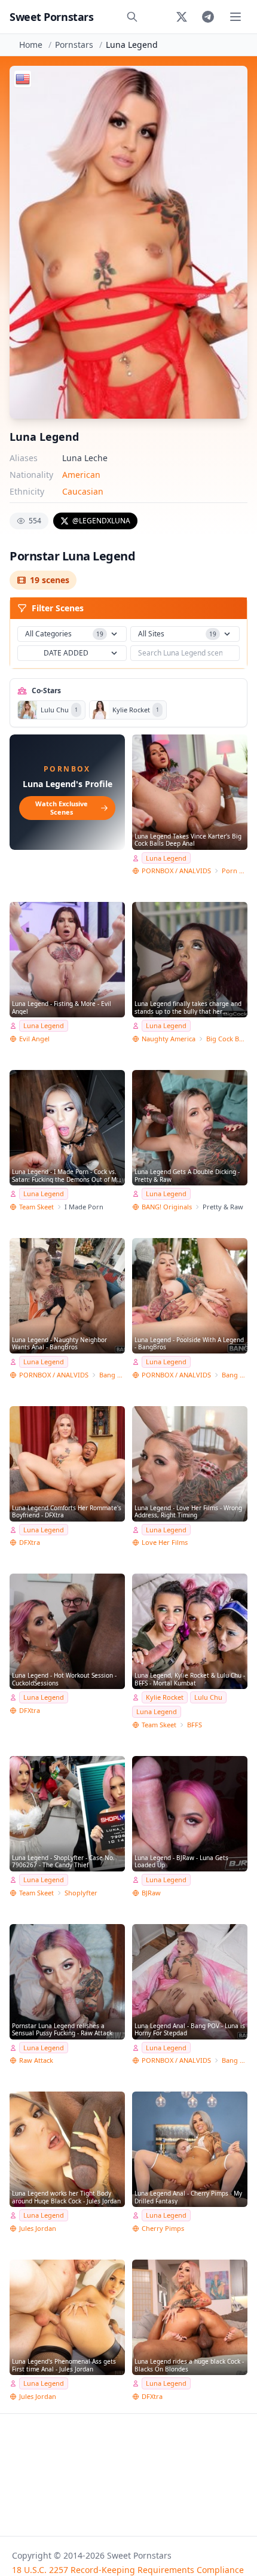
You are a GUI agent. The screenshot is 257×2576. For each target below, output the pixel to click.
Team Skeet (36, 1207)
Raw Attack (36, 2060)
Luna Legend (166, 858)
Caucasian (83, 491)
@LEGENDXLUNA (101, 521)
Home (31, 45)
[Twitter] (182, 17)
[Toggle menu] (235, 17)
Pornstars (74, 45)
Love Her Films (165, 1542)
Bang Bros (112, 1375)
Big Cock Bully (227, 1039)
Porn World (235, 871)
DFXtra (30, 1542)
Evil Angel (34, 1039)
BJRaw (151, 1893)
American (81, 475)
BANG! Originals (167, 1207)
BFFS (195, 1725)
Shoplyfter (81, 1893)
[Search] (132, 17)
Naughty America (169, 1039)
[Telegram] (208, 17)
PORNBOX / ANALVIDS (176, 871)
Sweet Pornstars (51, 17)
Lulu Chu (208, 1697)
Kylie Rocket (165, 1697)
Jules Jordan (38, 2228)
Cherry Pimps (163, 2228)
